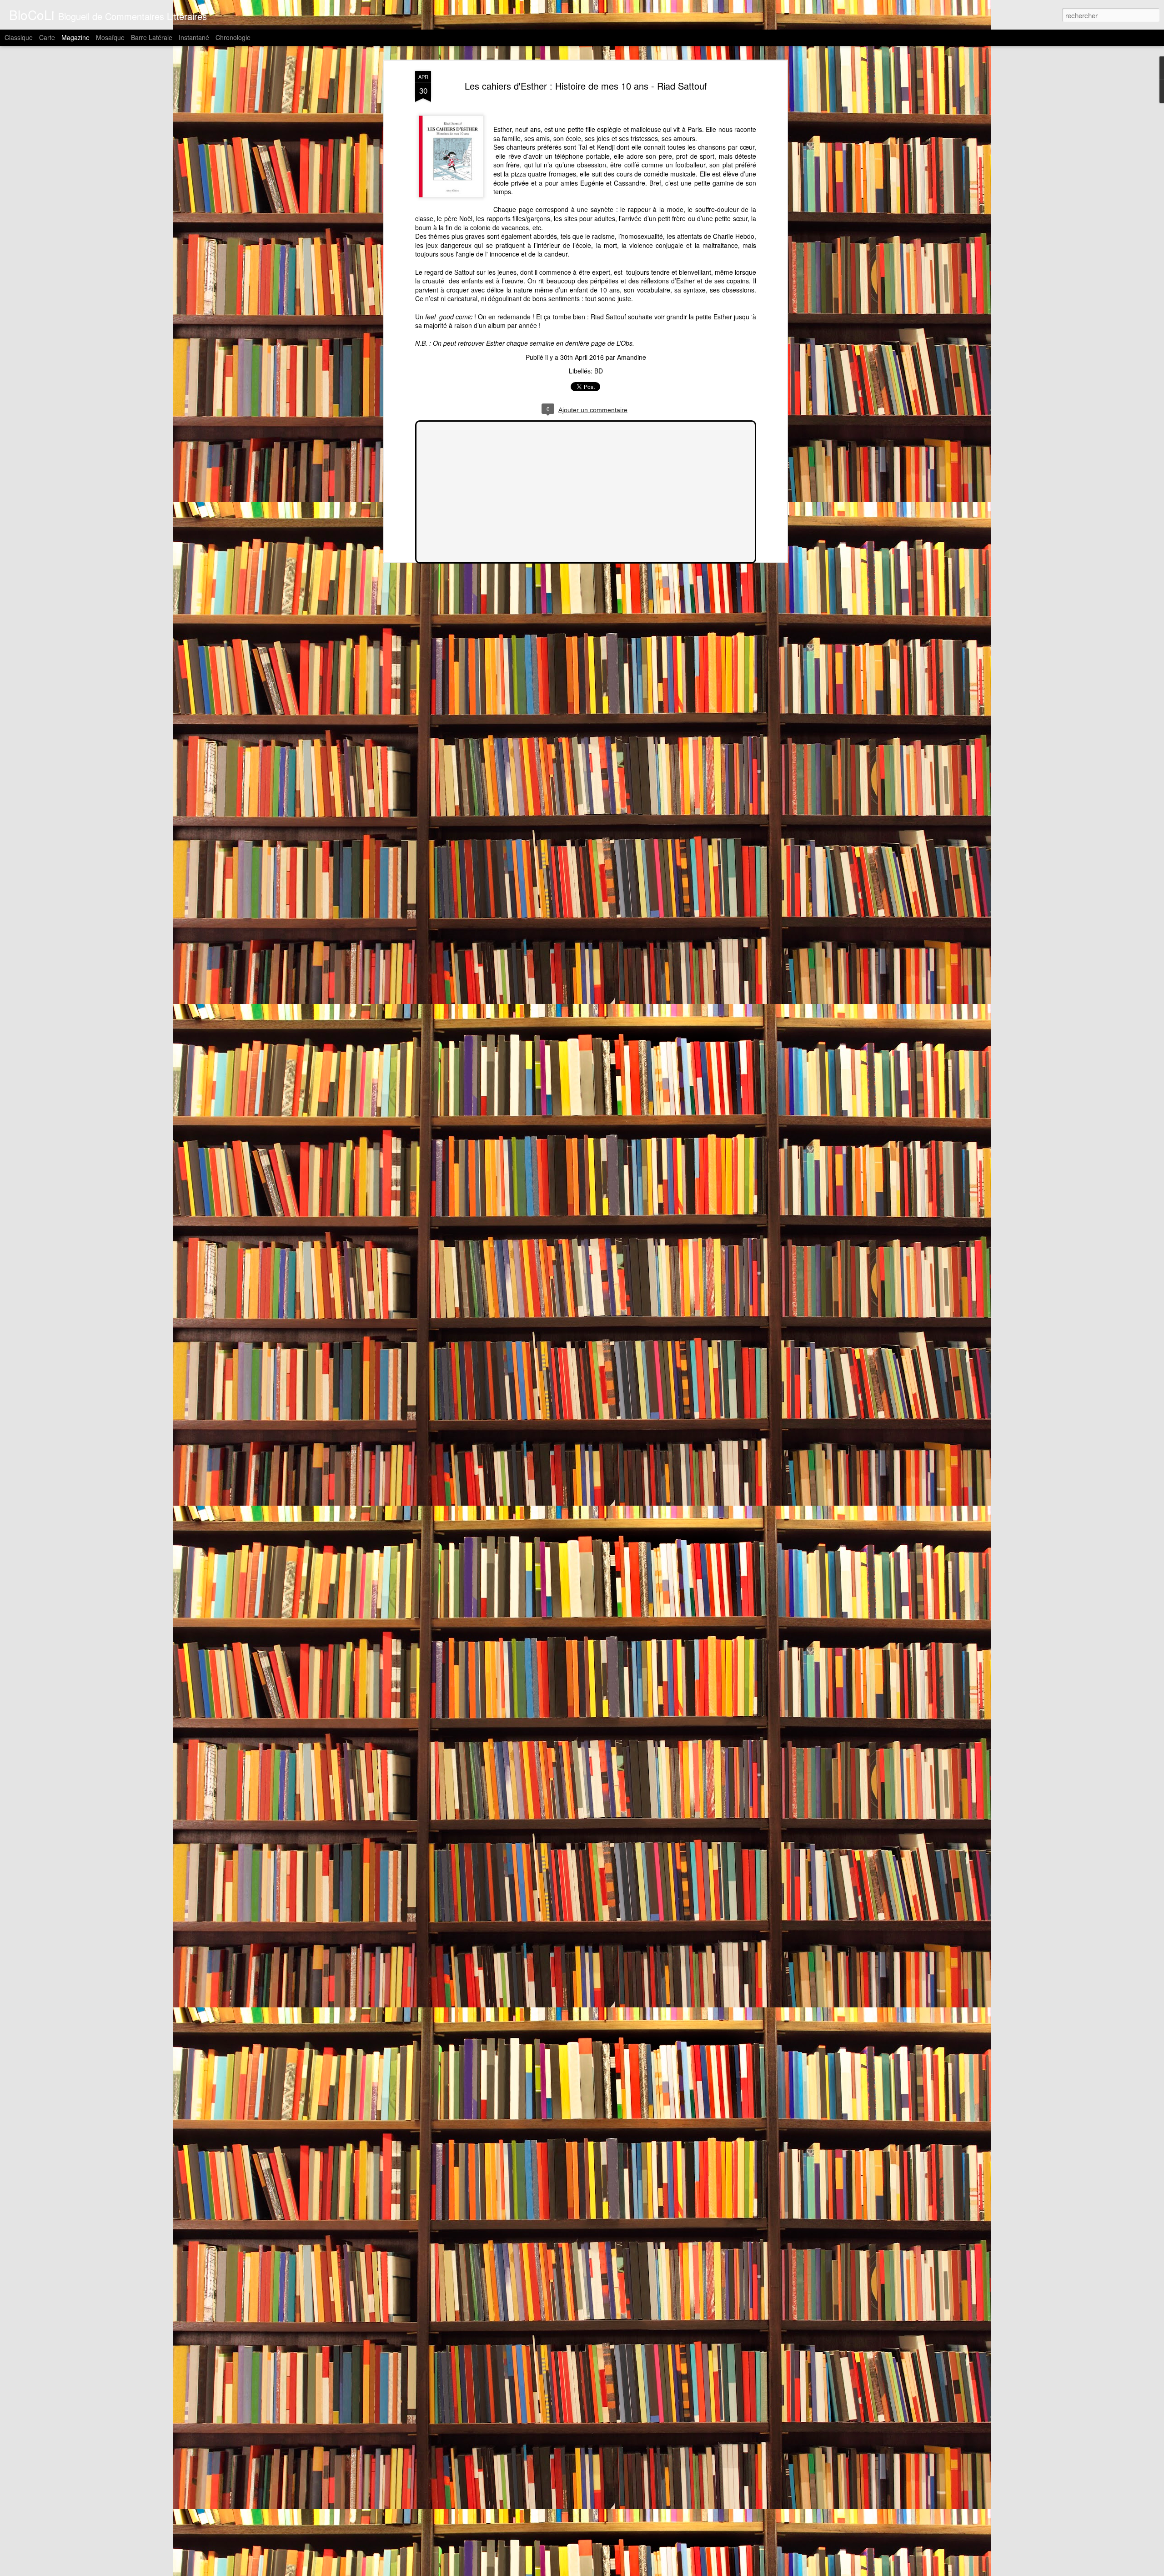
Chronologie (233, 37)
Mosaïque (110, 37)
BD (599, 371)
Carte (47, 37)
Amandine (632, 357)
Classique (19, 37)
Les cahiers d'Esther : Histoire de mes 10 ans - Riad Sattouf (586, 86)
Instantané (194, 37)
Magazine (75, 37)
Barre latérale (152, 37)
